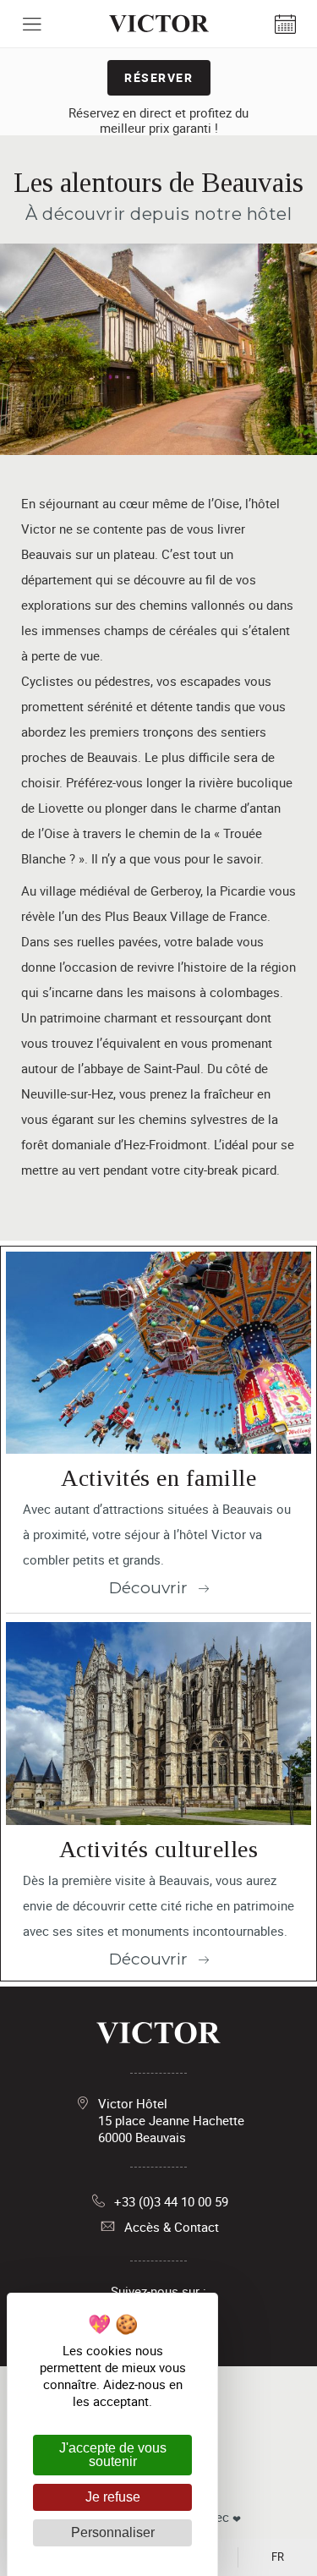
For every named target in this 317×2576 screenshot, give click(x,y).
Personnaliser (113, 2532)
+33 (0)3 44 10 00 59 (171, 2201)
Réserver (158, 77)
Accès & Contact (172, 2227)
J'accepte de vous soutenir (113, 2455)
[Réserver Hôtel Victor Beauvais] (285, 24)
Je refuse (113, 2497)
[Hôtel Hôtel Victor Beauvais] (158, 24)
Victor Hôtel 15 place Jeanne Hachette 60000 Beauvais (171, 2120)
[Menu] (32, 24)
